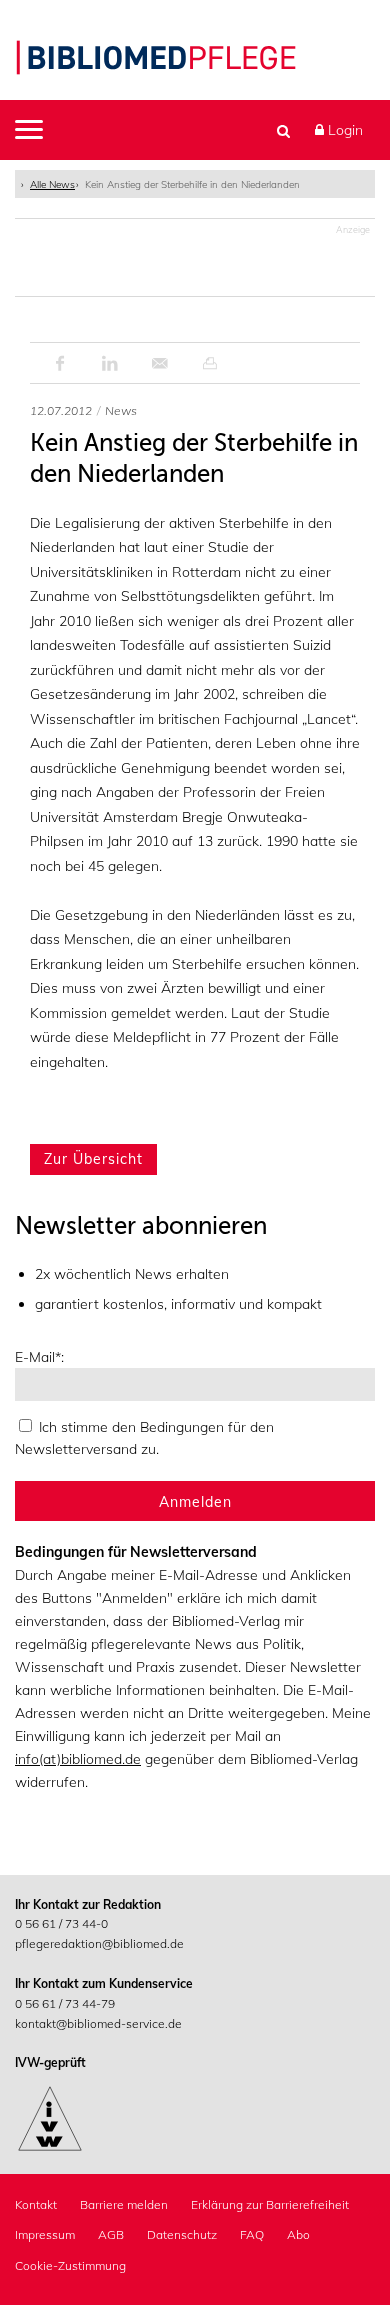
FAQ (252, 2234)
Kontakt (36, 2204)
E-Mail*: (39, 1357)
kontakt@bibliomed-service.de (98, 2023)
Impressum (45, 2234)
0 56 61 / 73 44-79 (65, 2003)
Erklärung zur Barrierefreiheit (270, 2204)
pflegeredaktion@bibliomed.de (99, 1943)
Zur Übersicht (93, 1159)
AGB (111, 2234)
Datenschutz (182, 2234)
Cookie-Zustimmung (70, 2265)
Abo (298, 2234)
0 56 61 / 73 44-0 (61, 1923)
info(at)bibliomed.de (78, 1759)
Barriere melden (124, 2204)
